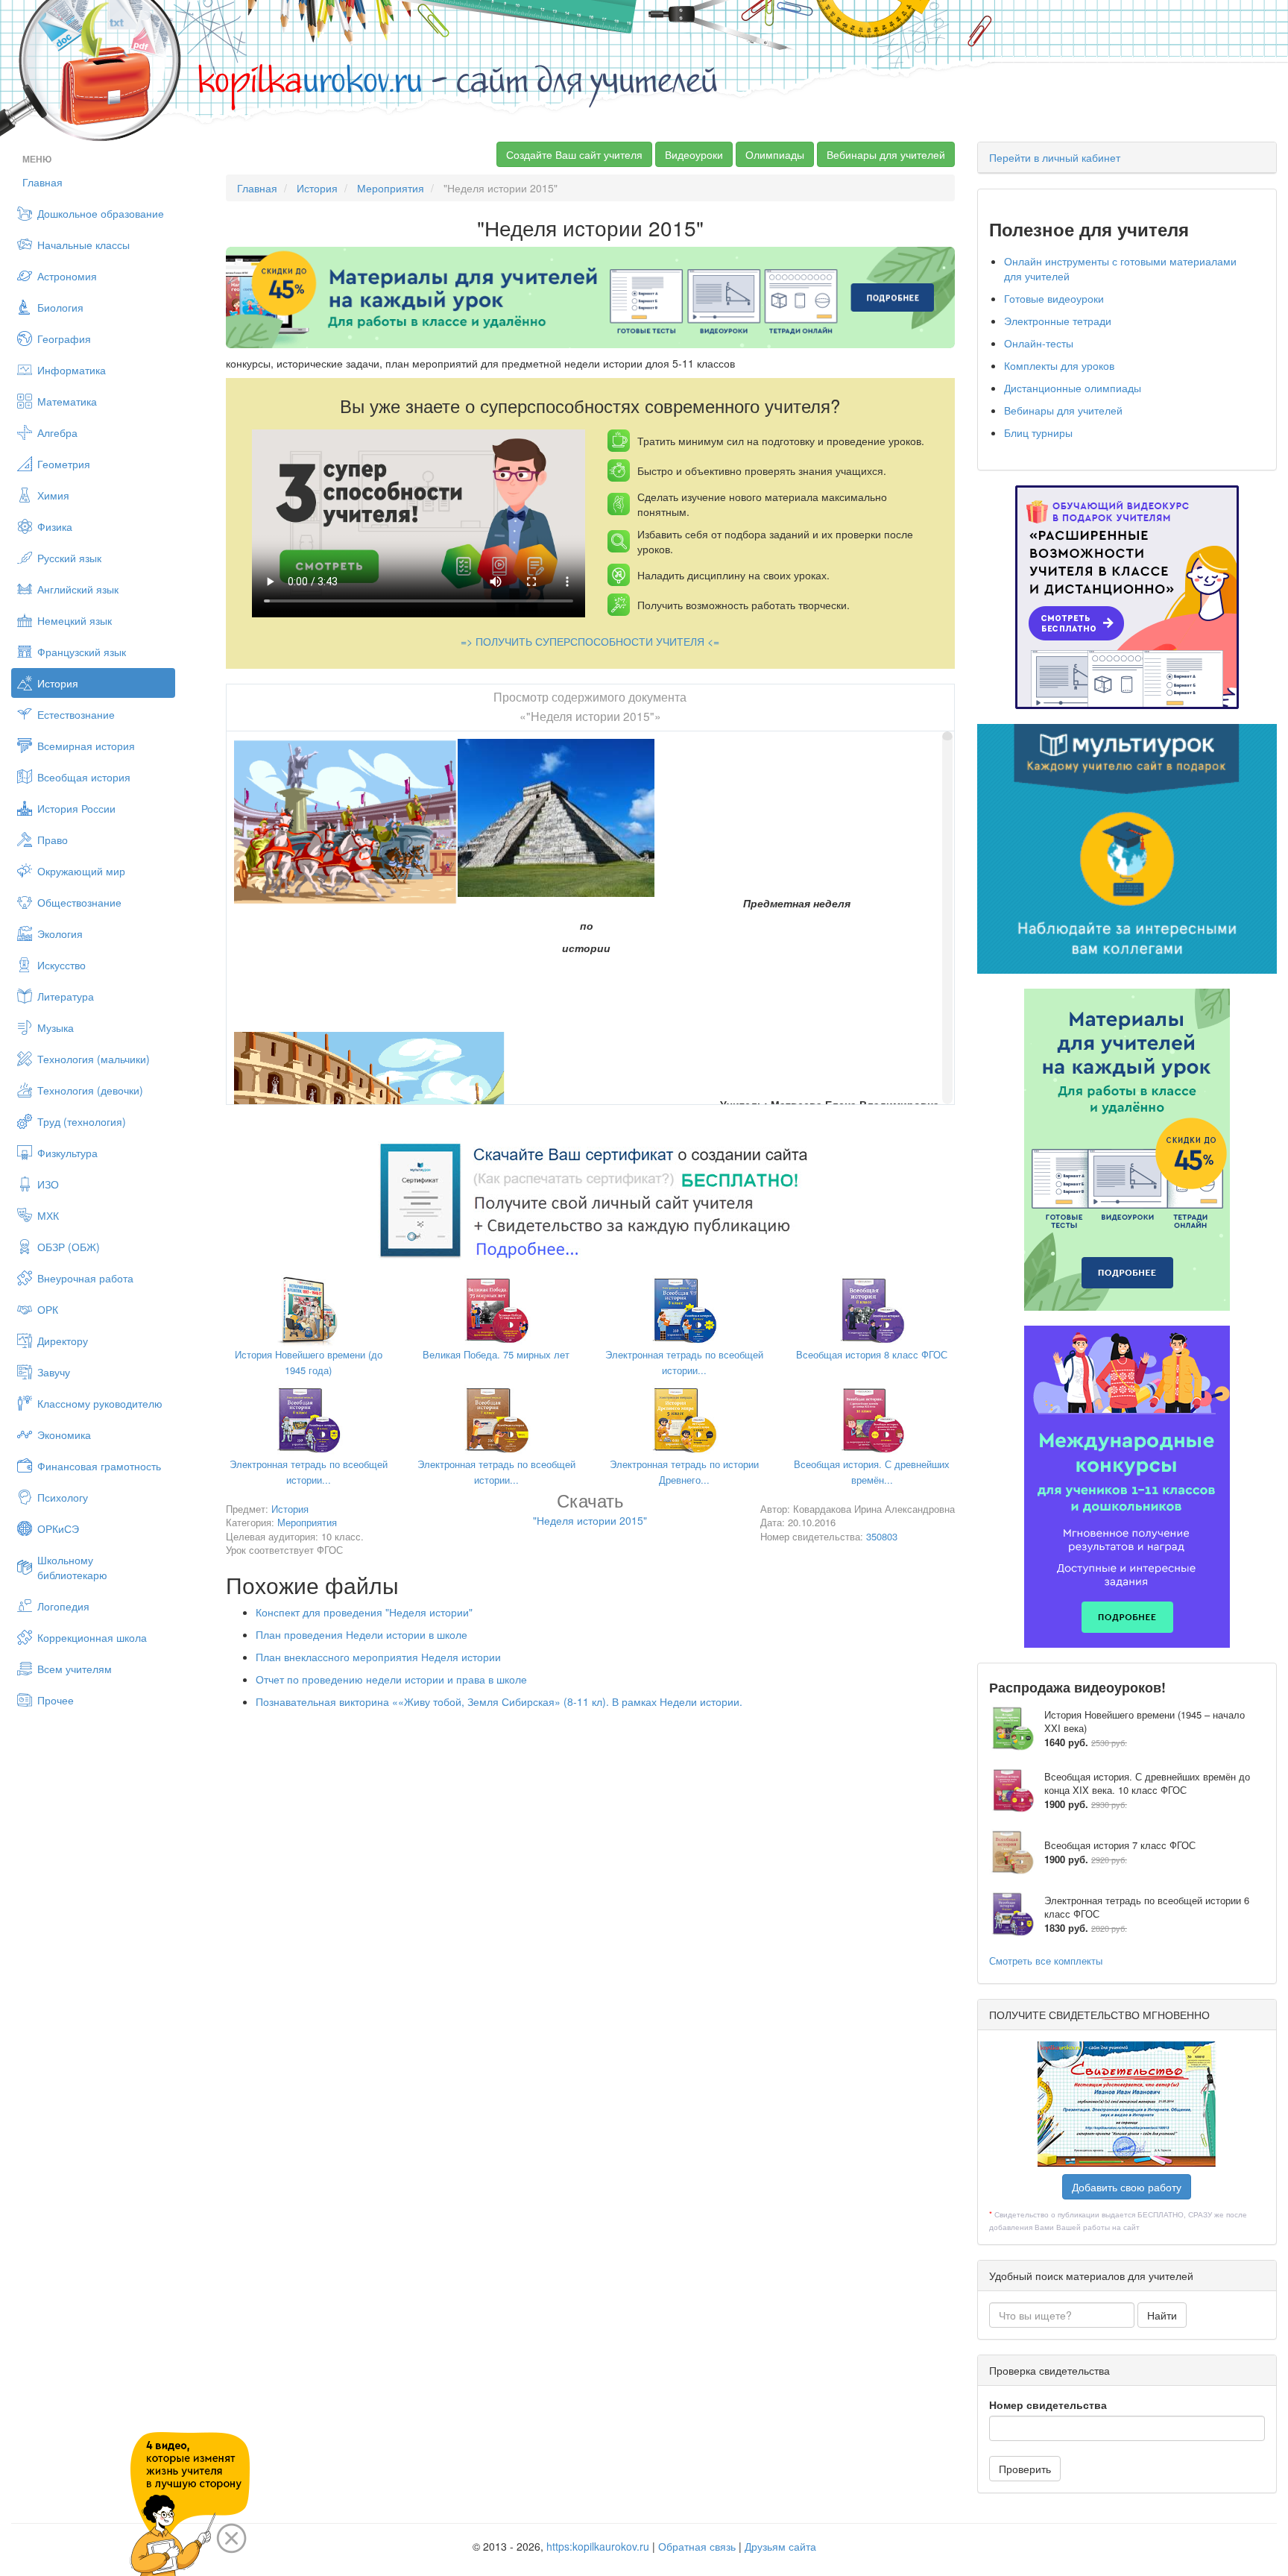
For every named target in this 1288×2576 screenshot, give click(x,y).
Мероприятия (391, 188)
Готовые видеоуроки (1054, 298)
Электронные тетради (1058, 321)
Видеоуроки (694, 154)
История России (76, 808)
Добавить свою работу (1127, 2187)
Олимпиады (775, 154)
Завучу (54, 1372)
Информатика (72, 370)
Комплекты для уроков (1059, 365)
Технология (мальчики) (94, 1059)
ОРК (48, 1309)
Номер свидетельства (1048, 2405)
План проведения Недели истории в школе (362, 1634)
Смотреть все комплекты (1046, 1961)
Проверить (1025, 2469)
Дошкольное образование (101, 213)
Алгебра (57, 432)
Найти (1162, 2315)
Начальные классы (83, 245)
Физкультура (67, 1153)
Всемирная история (86, 746)
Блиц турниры (1038, 432)
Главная (42, 182)
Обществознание (79, 902)
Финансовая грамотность (99, 1466)
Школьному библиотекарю (72, 1567)
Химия (53, 495)
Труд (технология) (82, 1121)
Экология (60, 933)
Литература (66, 996)
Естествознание (76, 714)
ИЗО (48, 1184)
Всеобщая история (84, 777)
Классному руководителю (100, 1403)
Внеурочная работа (85, 1278)
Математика (67, 401)
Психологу (63, 1497)
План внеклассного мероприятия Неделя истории (378, 1657)
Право (53, 840)
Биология (60, 307)
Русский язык (69, 558)
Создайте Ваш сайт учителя (574, 154)
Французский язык (82, 652)
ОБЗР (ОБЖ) (69, 1247)
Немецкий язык (75, 620)
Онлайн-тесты (1039, 343)
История (58, 683)
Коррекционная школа (92, 1637)
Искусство (61, 965)
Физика (55, 526)
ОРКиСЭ (58, 1528)
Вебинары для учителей (886, 154)
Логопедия (63, 1606)
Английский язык (78, 589)
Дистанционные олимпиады (1073, 388)
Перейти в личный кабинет (1055, 157)
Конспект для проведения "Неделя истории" (364, 1612)
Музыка (56, 1027)
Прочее (56, 1700)
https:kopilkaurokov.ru (598, 2546)
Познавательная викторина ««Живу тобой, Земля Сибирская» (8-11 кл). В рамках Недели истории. (499, 1701)
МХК (48, 1215)
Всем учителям (75, 1669)
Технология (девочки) (90, 1090)
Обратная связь (697, 2546)
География (64, 338)
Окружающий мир (81, 871)
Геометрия (64, 464)
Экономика (64, 1435)
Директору (63, 1341)
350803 (882, 1536)
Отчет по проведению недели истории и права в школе (391, 1679)
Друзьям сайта (780, 2546)
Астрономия (67, 276)
